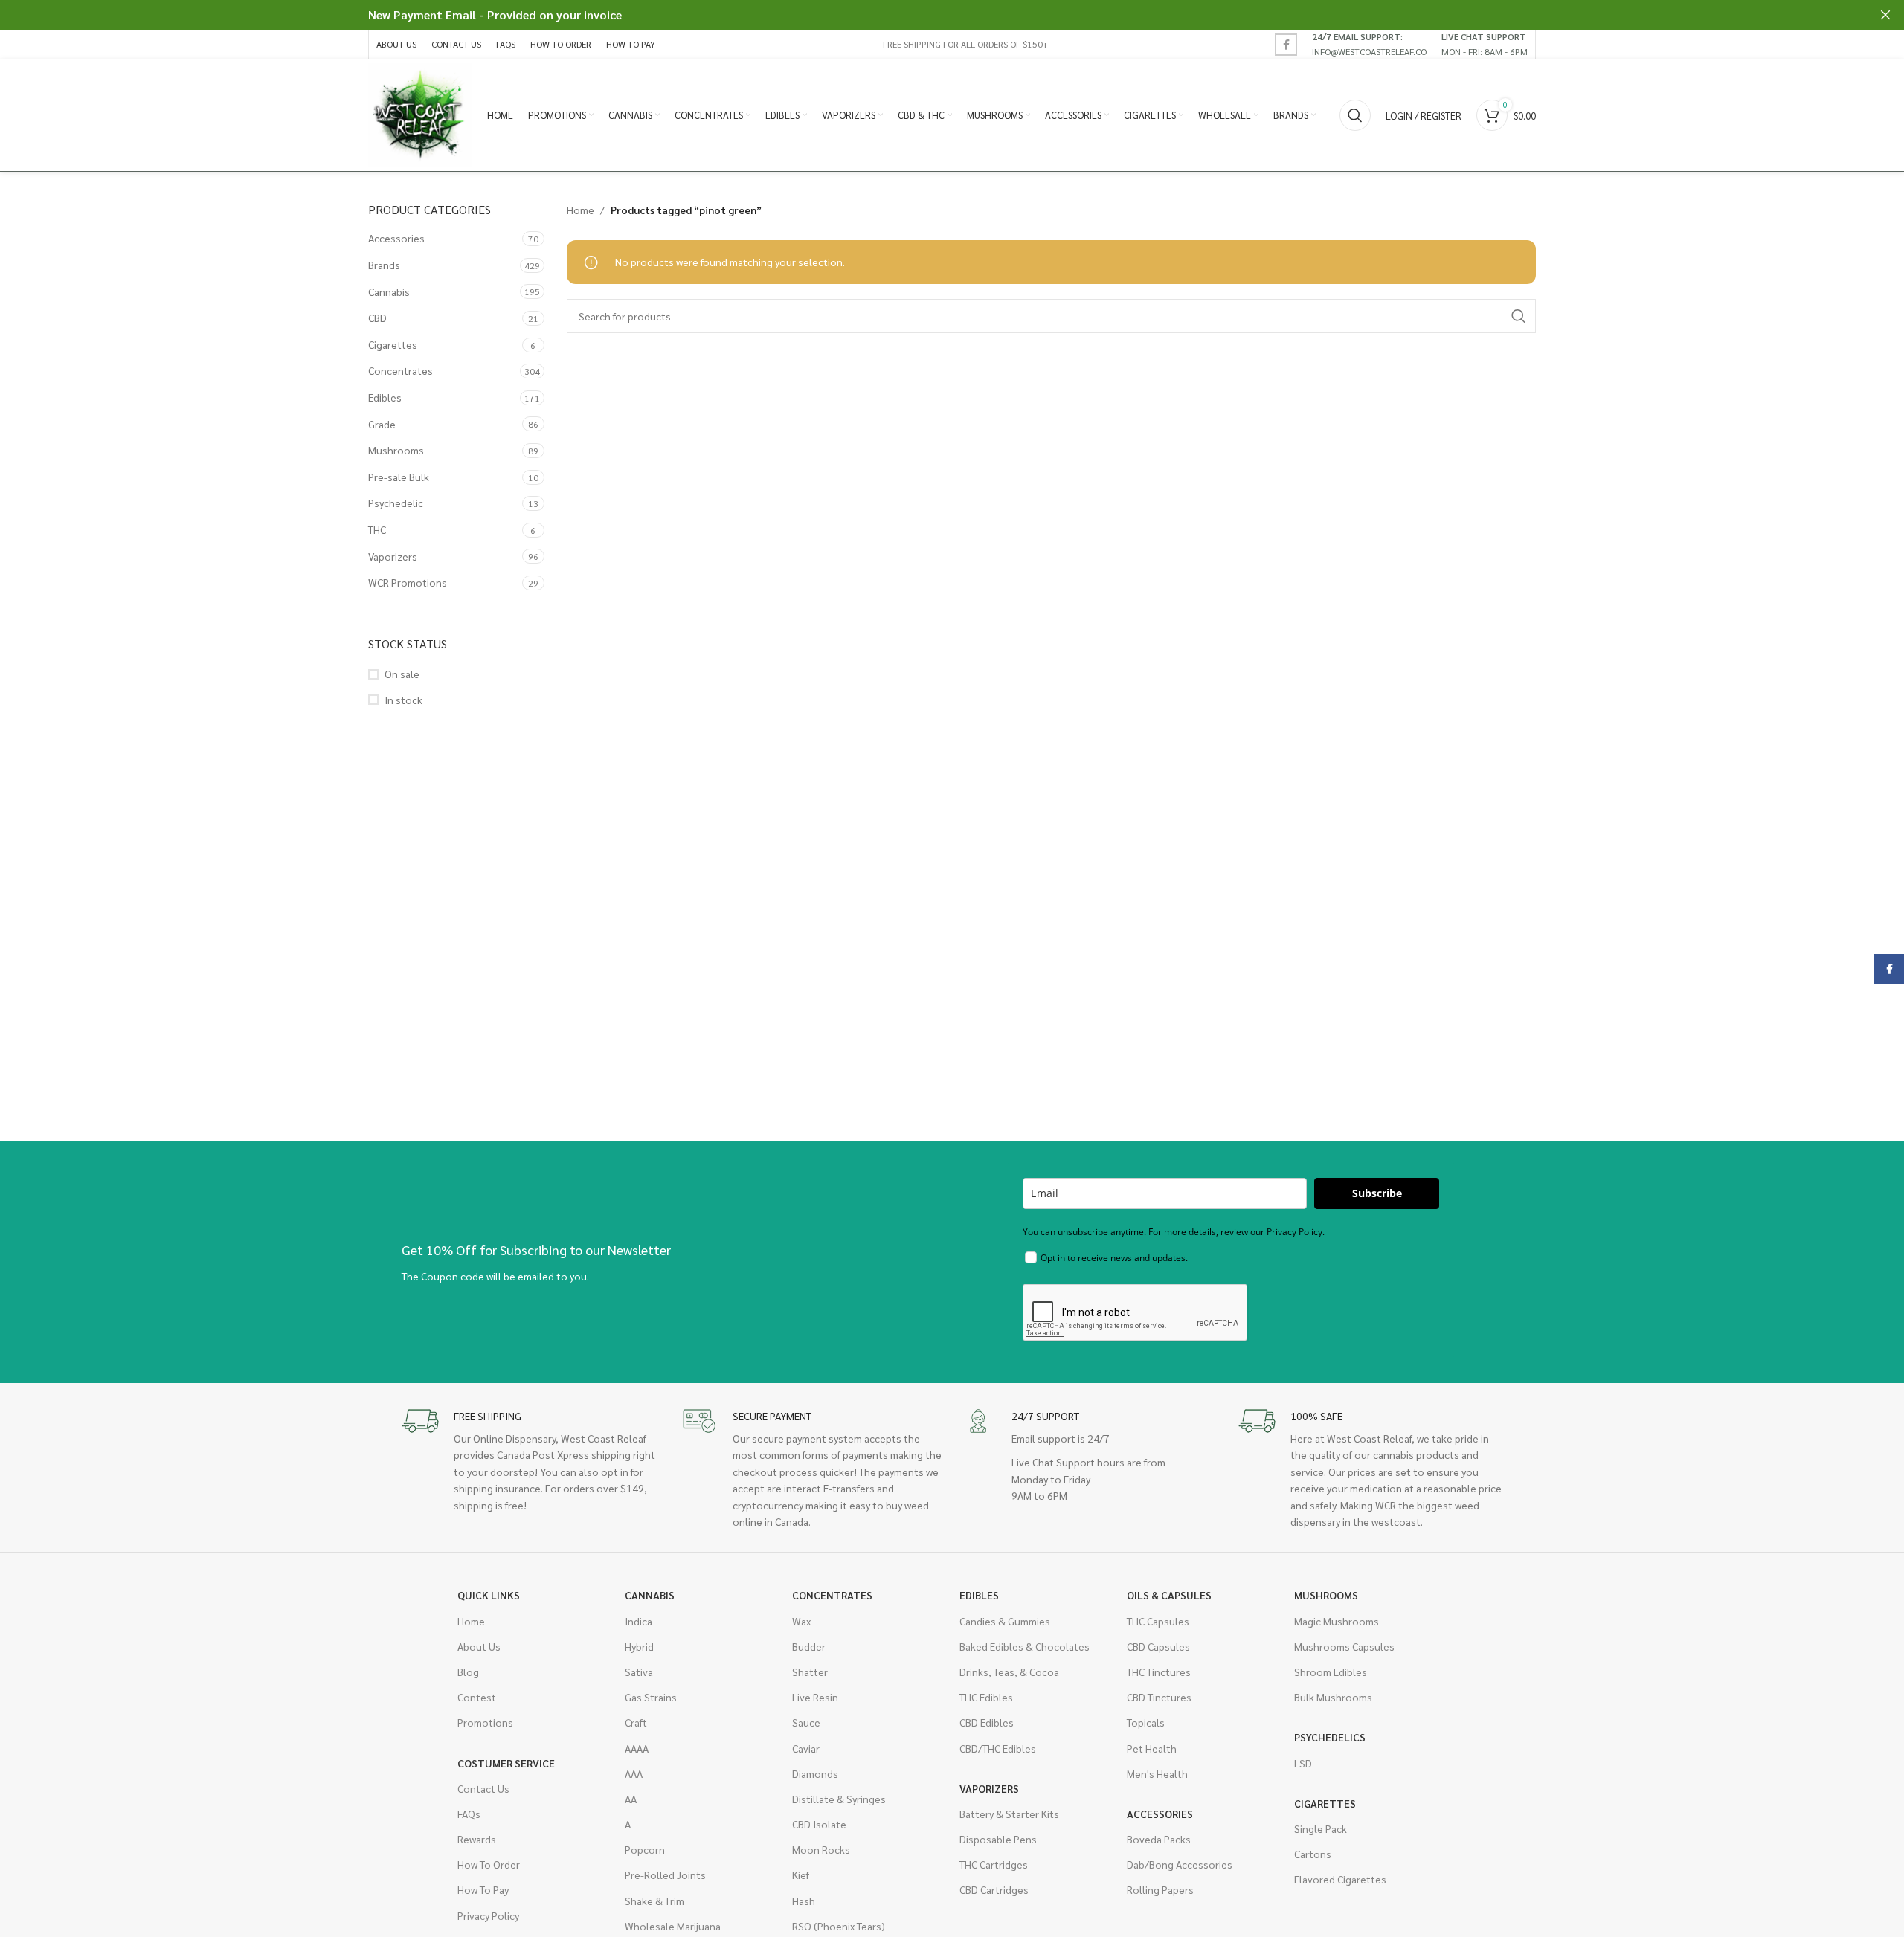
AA (631, 1799)
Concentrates (401, 370)
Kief (801, 1875)
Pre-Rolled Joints (665, 1875)
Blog (468, 1672)
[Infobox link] (1369, 44)
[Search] (1355, 115)
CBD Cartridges (994, 1889)
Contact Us (483, 1788)
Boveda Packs (1159, 1839)
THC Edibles (986, 1697)
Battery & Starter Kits (1009, 1814)
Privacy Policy (488, 1915)
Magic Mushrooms (1337, 1621)
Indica (639, 1621)
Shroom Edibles (1331, 1672)
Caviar (806, 1748)
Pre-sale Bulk (399, 477)
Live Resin (815, 1697)
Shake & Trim (654, 1901)
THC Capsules (1158, 1621)
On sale (402, 674)
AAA (634, 1773)
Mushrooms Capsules (1344, 1646)
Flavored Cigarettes (1340, 1879)
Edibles (385, 397)
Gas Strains (651, 1697)
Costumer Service (506, 1763)
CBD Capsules (1158, 1646)
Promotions (485, 1722)
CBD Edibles (987, 1722)
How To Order (489, 1864)
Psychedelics (1330, 1737)
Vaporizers (393, 556)
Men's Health (1157, 1773)
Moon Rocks (821, 1849)
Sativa (639, 1672)
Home (580, 210)
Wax (801, 1621)
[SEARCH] (1519, 316)
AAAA (637, 1748)
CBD (377, 318)
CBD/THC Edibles (998, 1748)
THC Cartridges (994, 1864)
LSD (1303, 1763)
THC (377, 529)
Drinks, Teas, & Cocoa (1009, 1672)
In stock (403, 700)
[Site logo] (420, 114)
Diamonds (815, 1773)
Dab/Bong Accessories (1180, 1864)
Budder (809, 1646)
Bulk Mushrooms (1333, 1697)
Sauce (806, 1722)
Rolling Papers (1160, 1889)
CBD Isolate (819, 1824)
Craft (636, 1722)
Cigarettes (393, 344)
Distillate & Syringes (839, 1799)
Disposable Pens (998, 1839)
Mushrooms (396, 450)
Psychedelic (396, 503)
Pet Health (1152, 1748)
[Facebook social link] (1286, 45)
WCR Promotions (408, 582)
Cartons (1313, 1854)
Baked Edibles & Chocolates (1025, 1646)
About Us (479, 1646)
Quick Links (489, 1595)
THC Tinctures (1159, 1672)
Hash (804, 1901)
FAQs (469, 1814)
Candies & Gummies (1005, 1621)
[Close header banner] (1885, 15)
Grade (382, 424)
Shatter (810, 1672)
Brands (384, 265)
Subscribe (1377, 1193)
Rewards (477, 1839)
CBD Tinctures (1159, 1697)
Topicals (1146, 1722)
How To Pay (483, 1889)
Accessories (396, 238)
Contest (477, 1697)
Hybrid (639, 1646)
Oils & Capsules (1169, 1595)
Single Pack (1321, 1828)
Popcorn (645, 1849)
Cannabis (389, 291)
